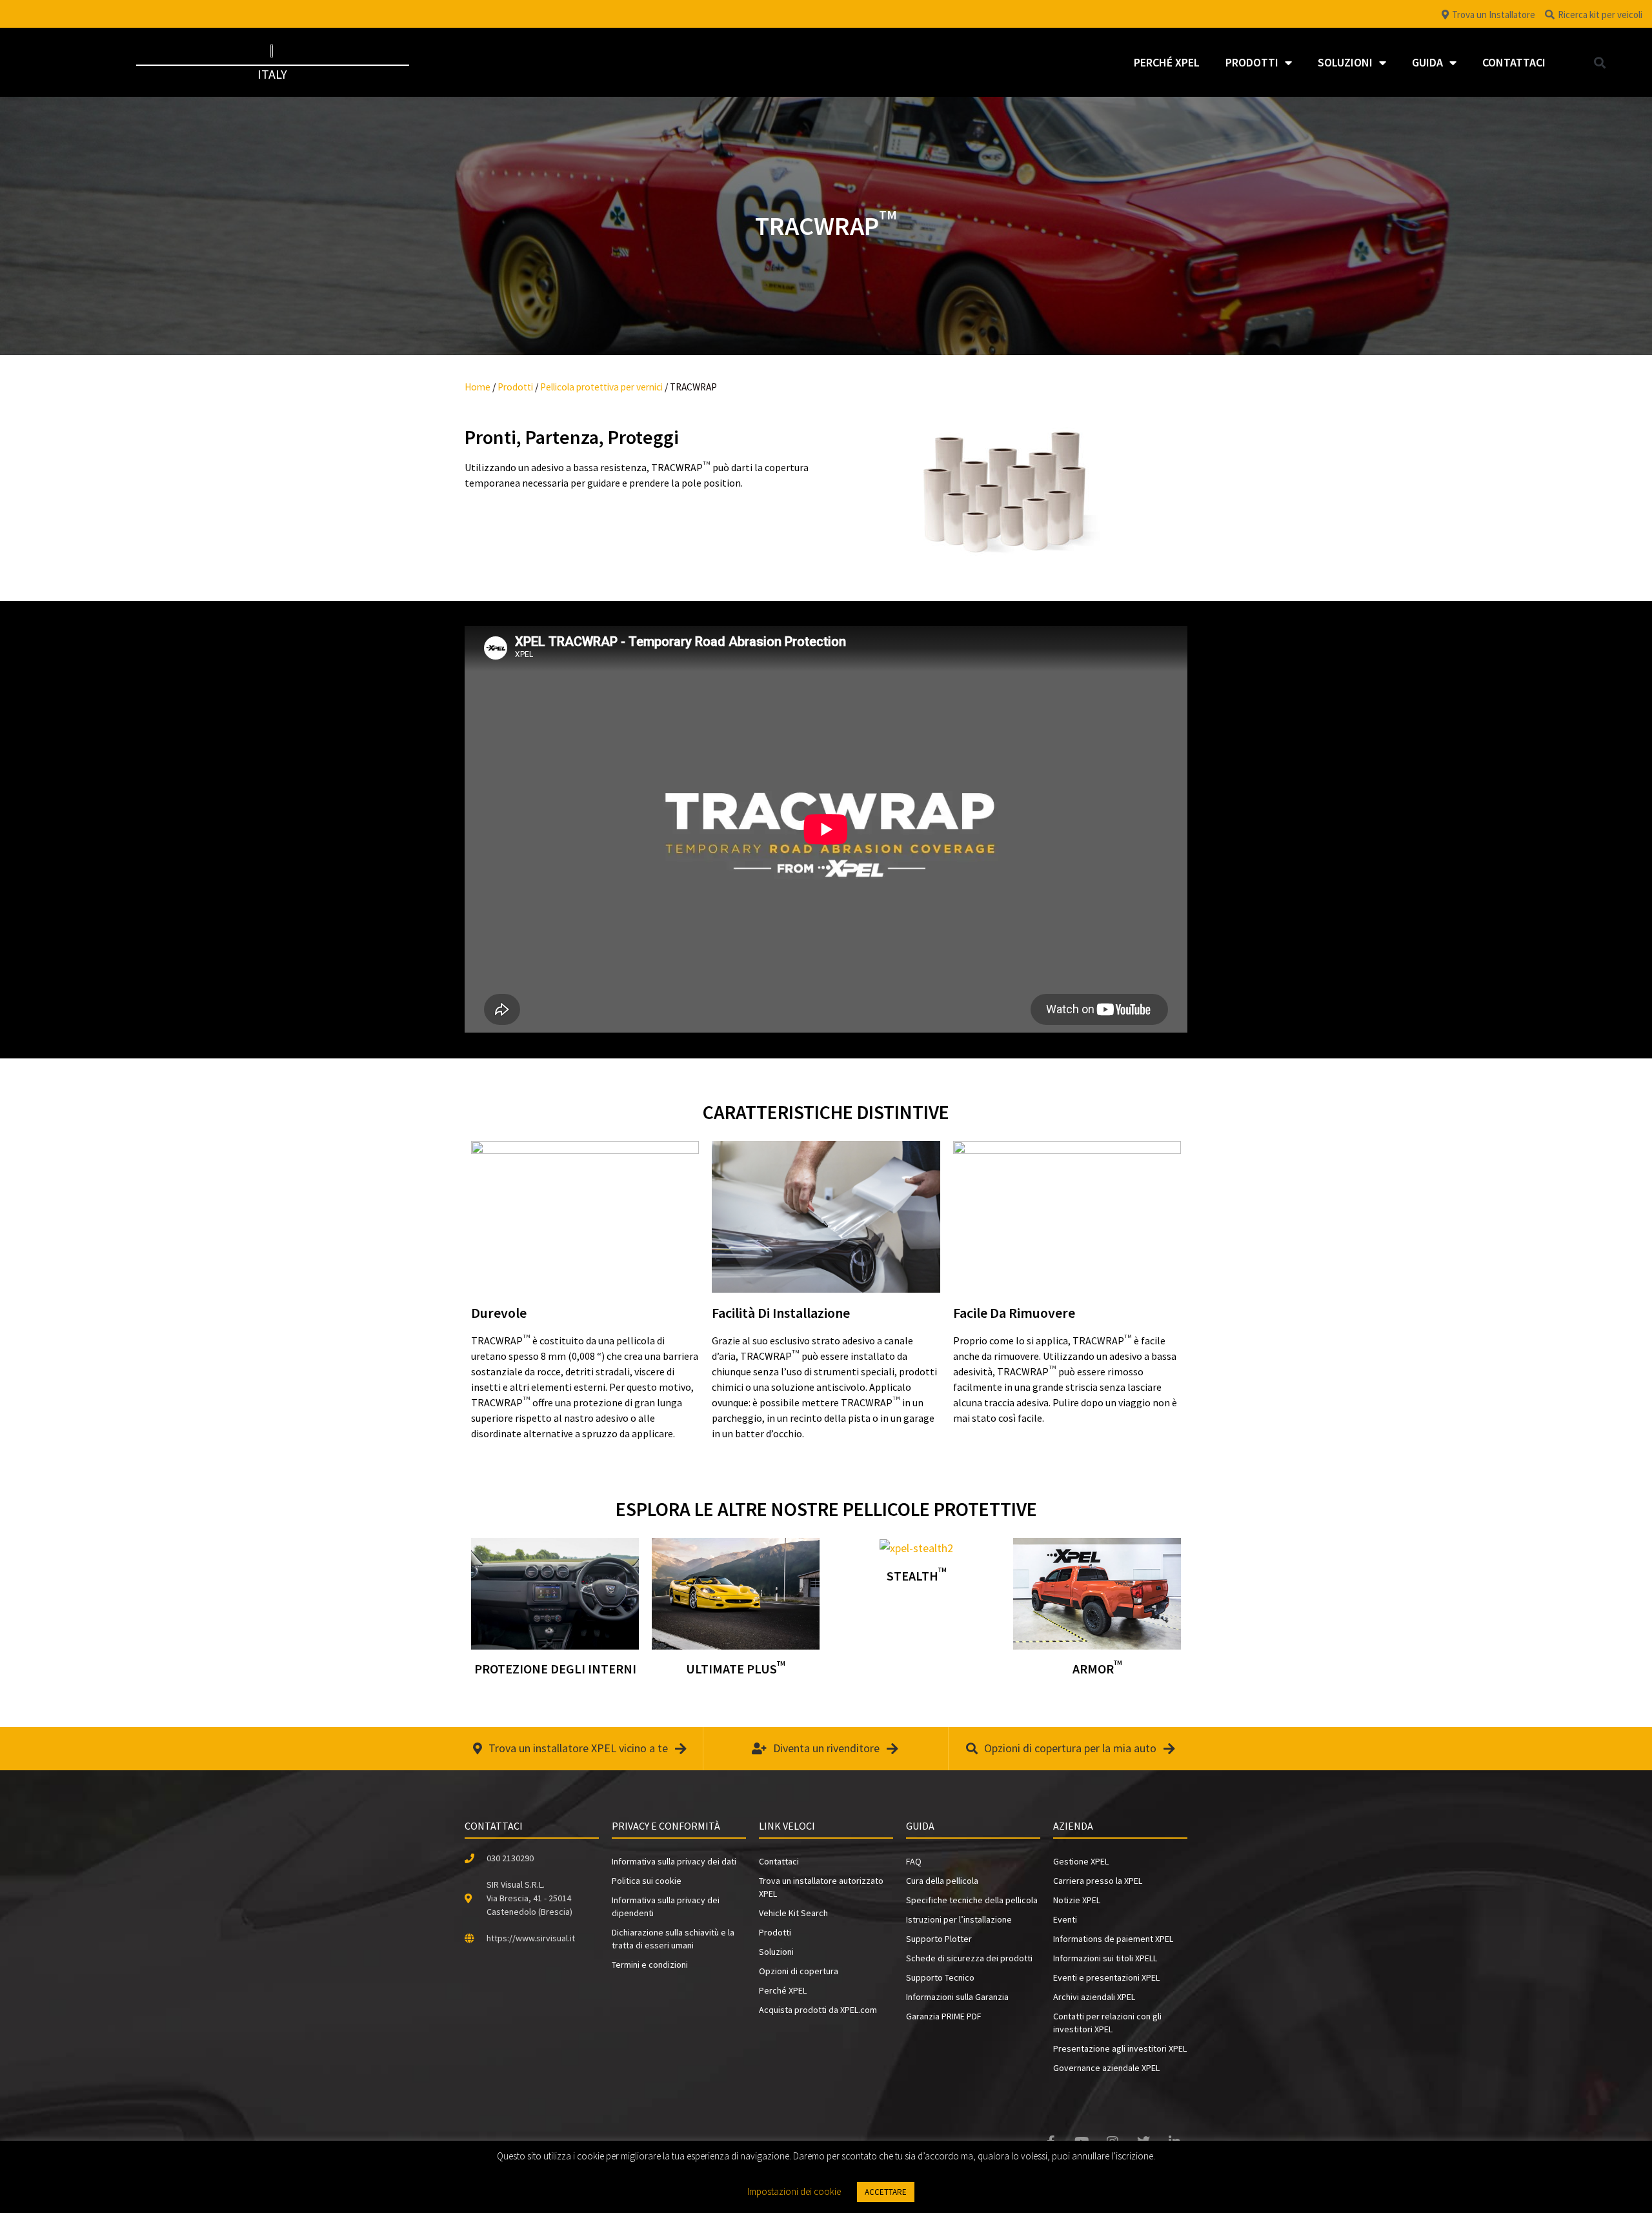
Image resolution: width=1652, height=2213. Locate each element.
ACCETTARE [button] (886, 2192)
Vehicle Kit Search (793, 1913)
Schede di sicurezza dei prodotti (969, 1958)
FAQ (914, 1861)
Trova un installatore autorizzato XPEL (821, 1887)
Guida (1427, 62)
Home (478, 387)
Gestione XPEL (1081, 1861)
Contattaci (1514, 62)
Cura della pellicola (942, 1881)
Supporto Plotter (939, 1939)
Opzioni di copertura (799, 1971)
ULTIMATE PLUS (736, 1669)
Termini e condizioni (650, 1965)
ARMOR (1097, 1669)
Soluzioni (1345, 62)
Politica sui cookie (647, 1881)
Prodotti (1252, 62)
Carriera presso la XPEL (1098, 1881)
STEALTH (917, 1576)
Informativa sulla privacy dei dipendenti (666, 1906)
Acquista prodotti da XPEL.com (818, 2010)
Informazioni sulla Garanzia (957, 1997)
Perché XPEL (1167, 62)
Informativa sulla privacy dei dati (674, 1861)
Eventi (1065, 1919)
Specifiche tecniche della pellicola (972, 1900)
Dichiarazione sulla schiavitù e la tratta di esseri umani (673, 1939)
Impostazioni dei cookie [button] (794, 2191)
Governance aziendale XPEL (1106, 2068)
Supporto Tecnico (940, 1977)
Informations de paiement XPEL (1113, 1939)
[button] (1599, 62)
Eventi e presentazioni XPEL (1106, 1977)
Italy (272, 74)
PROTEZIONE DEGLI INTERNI (555, 1669)
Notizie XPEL (1077, 1900)
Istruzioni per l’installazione (959, 1919)
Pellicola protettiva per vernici (601, 387)
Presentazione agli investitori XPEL (1120, 2048)
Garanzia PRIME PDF (944, 2016)
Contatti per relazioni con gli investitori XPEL (1107, 2023)
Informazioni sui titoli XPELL (1105, 1958)
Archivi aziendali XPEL (1094, 1997)
